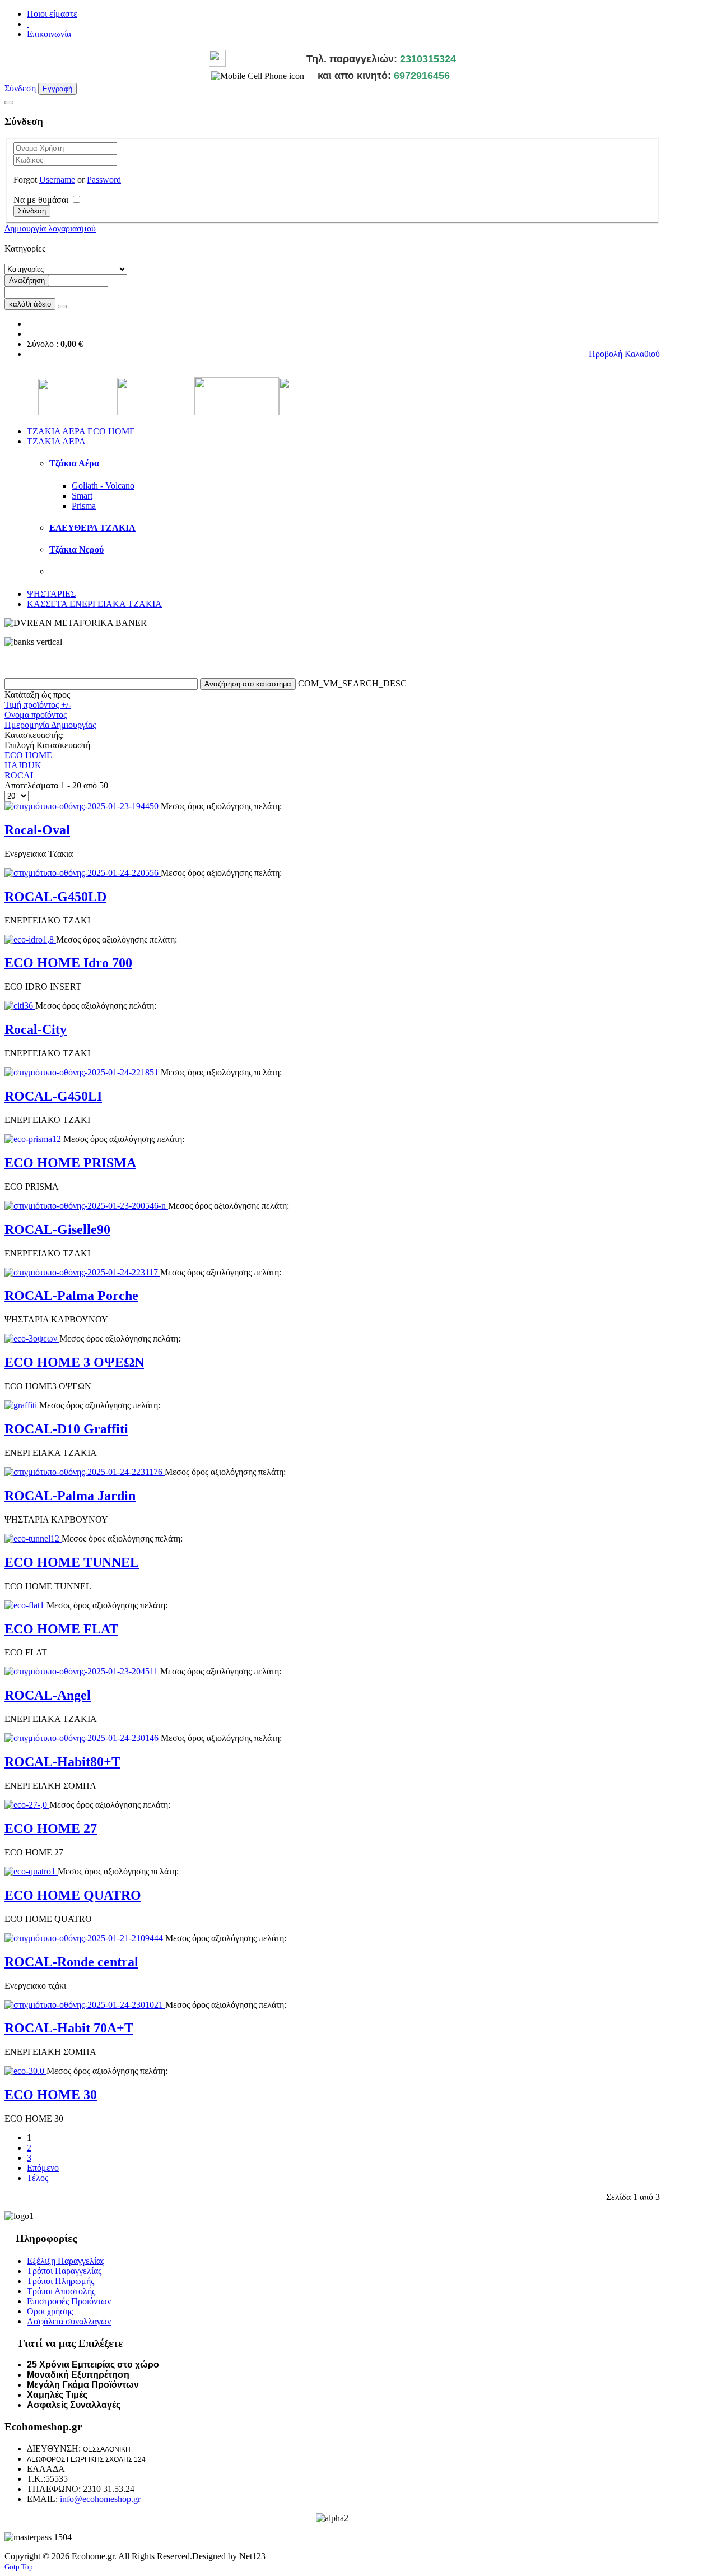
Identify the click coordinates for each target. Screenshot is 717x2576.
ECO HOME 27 (51, 1828)
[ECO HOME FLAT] (25, 1605)
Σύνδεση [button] (20, 88)
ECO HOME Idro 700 (68, 963)
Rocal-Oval (37, 830)
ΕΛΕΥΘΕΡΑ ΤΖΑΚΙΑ (92, 528)
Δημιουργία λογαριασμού (50, 228)
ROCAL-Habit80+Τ (62, 1762)
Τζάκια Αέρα (74, 463)
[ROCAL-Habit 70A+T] (85, 2005)
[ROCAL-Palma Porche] (82, 1272)
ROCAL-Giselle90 (57, 1229)
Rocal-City (36, 1029)
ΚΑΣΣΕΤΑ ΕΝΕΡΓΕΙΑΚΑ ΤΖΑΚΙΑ (94, 604)
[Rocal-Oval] (83, 806)
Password (104, 180)
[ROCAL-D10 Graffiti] (22, 1405)
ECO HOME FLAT (61, 1629)
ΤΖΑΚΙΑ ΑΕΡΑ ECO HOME (81, 431)
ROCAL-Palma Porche (71, 1296)
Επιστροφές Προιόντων (69, 2301)
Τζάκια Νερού (76, 549)
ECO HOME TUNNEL (72, 1562)
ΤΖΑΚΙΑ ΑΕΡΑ (56, 441)
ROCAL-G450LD (55, 897)
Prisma (84, 506)
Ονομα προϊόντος (36, 715)
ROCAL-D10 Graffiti (66, 1429)
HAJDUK (23, 765)
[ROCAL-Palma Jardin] (85, 1472)
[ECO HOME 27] (27, 1805)
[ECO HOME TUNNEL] (33, 1538)
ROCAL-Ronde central (71, 1962)
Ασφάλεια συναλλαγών (69, 2321)
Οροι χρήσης (50, 2311)
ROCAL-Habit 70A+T (69, 2028)
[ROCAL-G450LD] (83, 873)
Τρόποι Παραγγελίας (64, 2271)
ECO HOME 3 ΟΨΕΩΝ (74, 1362)
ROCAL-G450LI (53, 1096)
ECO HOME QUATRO (73, 1895)
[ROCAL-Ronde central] (85, 1938)
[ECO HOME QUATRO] (31, 1871)
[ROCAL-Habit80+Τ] (83, 1738)
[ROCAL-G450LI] (83, 1072)
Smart (82, 496)
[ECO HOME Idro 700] (30, 939)
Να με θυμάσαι (41, 200)
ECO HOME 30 (51, 2095)
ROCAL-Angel (48, 1695)
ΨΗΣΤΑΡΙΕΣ (51, 594)
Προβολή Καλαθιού (624, 354)
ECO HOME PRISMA (70, 1163)
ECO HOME (28, 755)
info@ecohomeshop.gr (100, 2499)
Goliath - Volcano (103, 486)
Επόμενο (43, 2168)
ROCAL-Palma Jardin (70, 1496)
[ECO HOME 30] (25, 2071)
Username (57, 180)
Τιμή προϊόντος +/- (38, 705)
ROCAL (20, 775)
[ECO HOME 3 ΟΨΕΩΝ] (32, 1338)
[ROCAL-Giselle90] (86, 1206)
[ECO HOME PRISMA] (34, 1139)
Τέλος (38, 2178)
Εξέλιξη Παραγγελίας (66, 2261)
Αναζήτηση (27, 280)
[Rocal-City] (20, 1006)
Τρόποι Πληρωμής (60, 2281)
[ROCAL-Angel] (82, 1671)
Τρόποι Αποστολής (61, 2291)
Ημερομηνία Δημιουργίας (50, 725)
